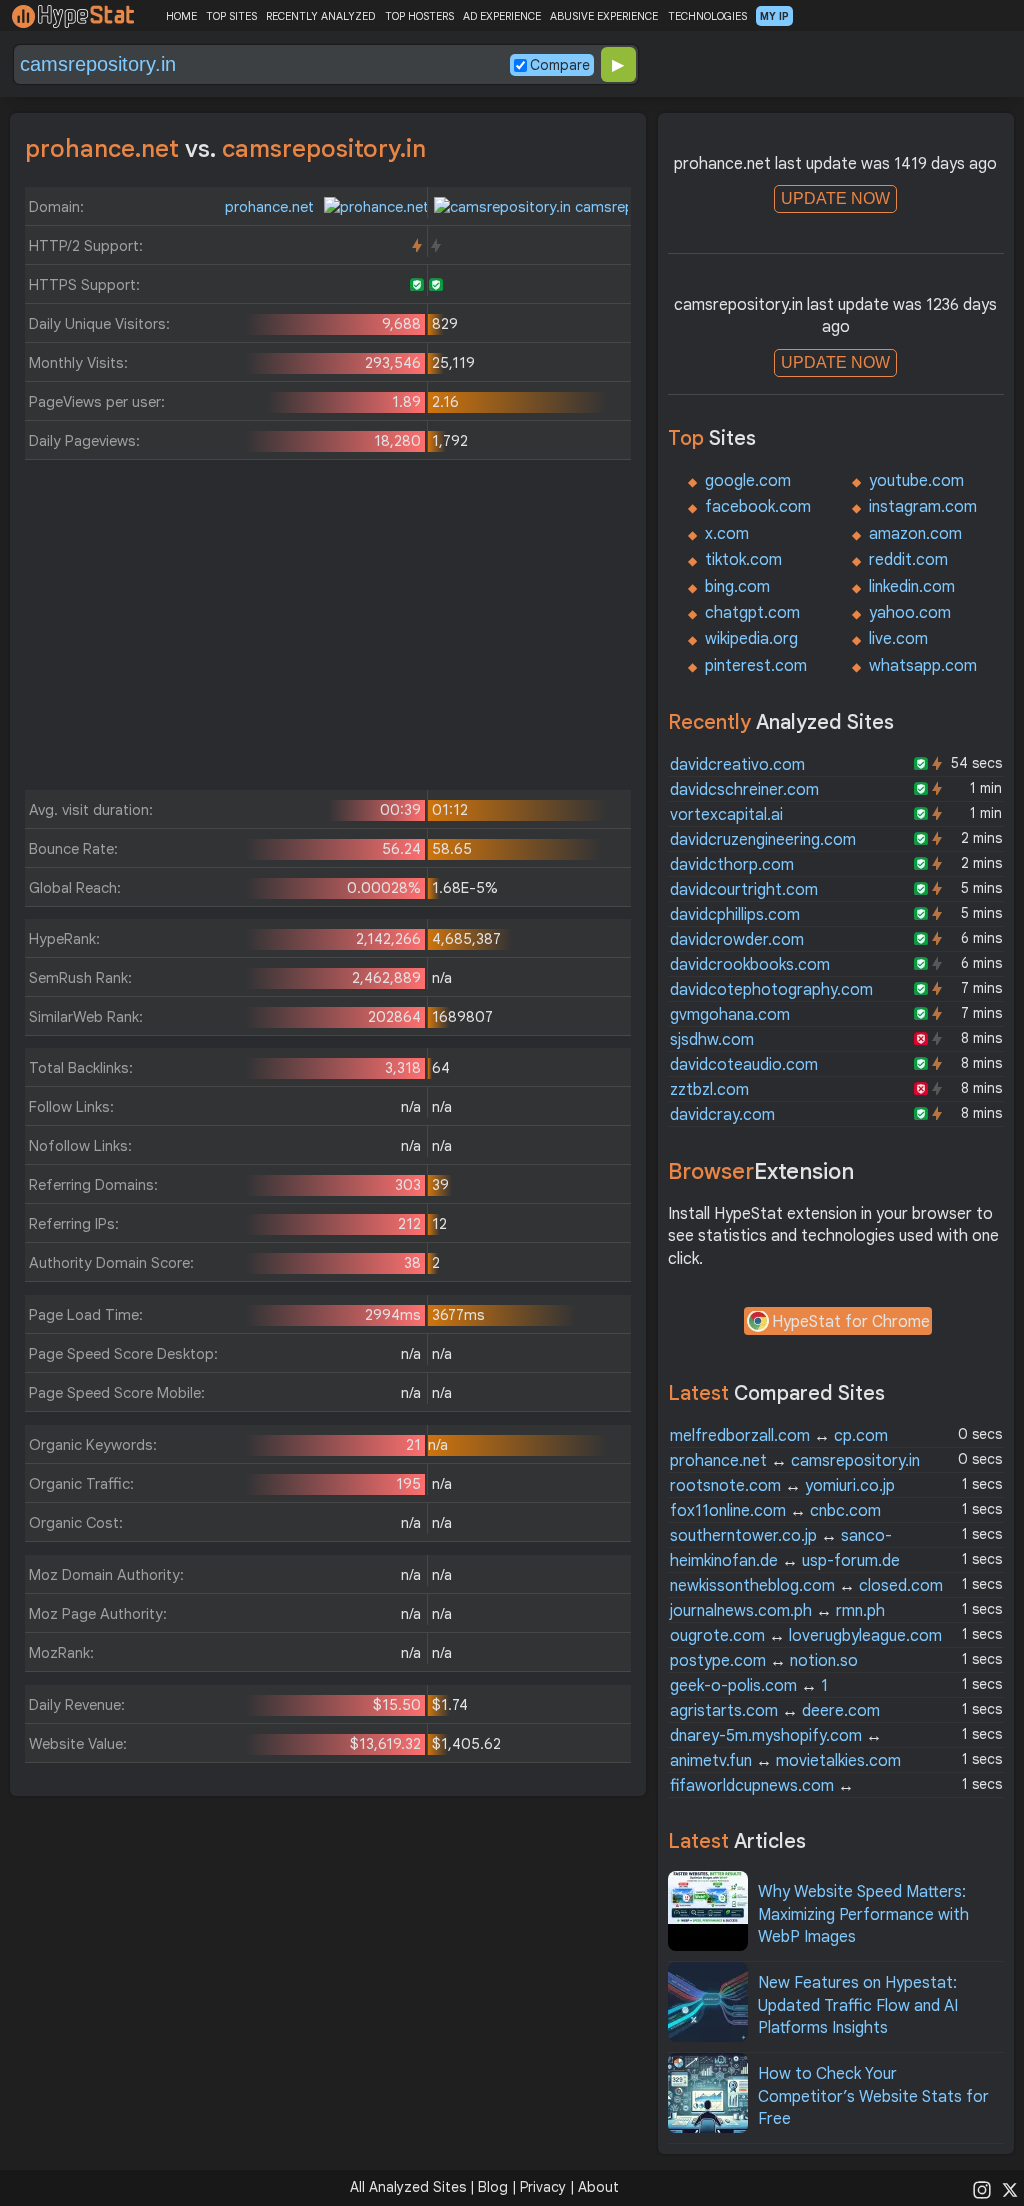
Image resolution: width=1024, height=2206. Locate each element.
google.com (748, 481)
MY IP (774, 16)
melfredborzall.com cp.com (779, 1436)
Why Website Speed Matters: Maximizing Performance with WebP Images (863, 1914)
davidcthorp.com (732, 865)
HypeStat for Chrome (851, 1322)
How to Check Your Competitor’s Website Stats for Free (873, 2096)
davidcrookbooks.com (750, 965)
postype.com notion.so (764, 1661)
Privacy (543, 2187)
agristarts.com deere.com (775, 1711)
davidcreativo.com (737, 765)
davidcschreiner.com (744, 790)
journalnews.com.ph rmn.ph (777, 1611)
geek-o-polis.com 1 (749, 1686)
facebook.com (758, 507)
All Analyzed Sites (408, 2187)
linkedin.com (912, 587)
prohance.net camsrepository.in (795, 1461)
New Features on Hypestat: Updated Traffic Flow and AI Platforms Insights (858, 2005)
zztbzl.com (709, 1090)
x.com (727, 534)
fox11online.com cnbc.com (775, 1511)
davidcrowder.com (737, 940)
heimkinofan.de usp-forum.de (785, 1561)
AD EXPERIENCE (502, 16)
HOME (181, 16)
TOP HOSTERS (419, 16)
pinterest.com (756, 666)
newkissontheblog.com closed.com (806, 1586)
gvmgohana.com (730, 1015)
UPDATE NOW (835, 198)
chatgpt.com (752, 613)
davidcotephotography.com (771, 990)
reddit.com (908, 560)
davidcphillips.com (735, 915)
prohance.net (271, 207)
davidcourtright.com (744, 890)
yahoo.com (910, 613)
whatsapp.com (923, 666)
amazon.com (915, 534)
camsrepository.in (633, 207)
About (598, 2187)
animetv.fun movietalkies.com (785, 1761)
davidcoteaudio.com (744, 1065)
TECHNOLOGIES (707, 16)
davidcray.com (722, 1115)
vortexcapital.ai (726, 815)
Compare (560, 65)
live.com (898, 639)
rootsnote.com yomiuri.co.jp (782, 1486)
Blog (493, 2187)
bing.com (737, 587)
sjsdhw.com (712, 1040)
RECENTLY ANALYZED (320, 16)
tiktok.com (743, 560)
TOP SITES (231, 16)
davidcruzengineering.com (763, 840)
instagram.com (923, 507)
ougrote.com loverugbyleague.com (806, 1636)
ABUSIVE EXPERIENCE (604, 16)
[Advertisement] (328, 630)
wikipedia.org (751, 639)
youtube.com (916, 481)
